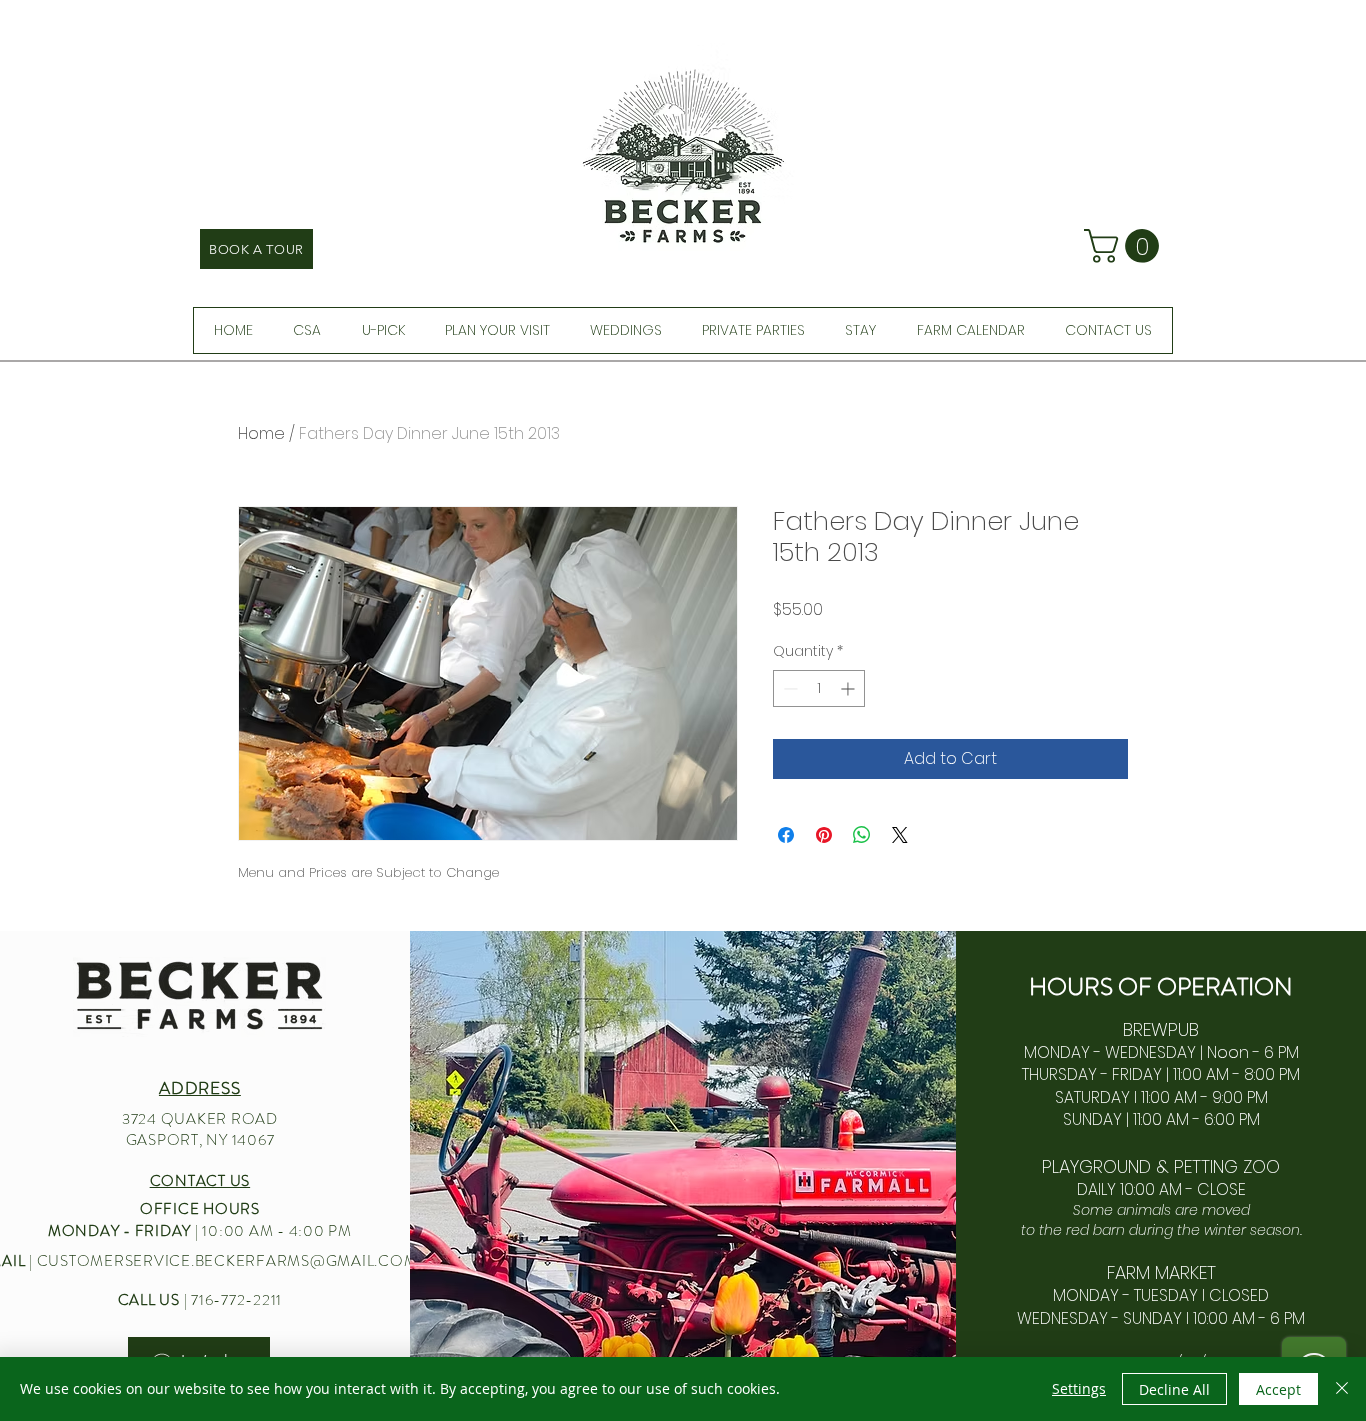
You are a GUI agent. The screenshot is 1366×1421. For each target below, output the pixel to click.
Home (261, 433)
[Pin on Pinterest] (824, 835)
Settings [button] (1079, 1388)
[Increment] (849, 688)
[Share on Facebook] (786, 835)
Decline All (1174, 1389)
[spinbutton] (819, 688)
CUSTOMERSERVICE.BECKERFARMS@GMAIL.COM (227, 1261)
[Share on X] (900, 835)
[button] (1125, 246)
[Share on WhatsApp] (862, 835)
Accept (1278, 1389)
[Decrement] (788, 688)
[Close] (1342, 1389)
